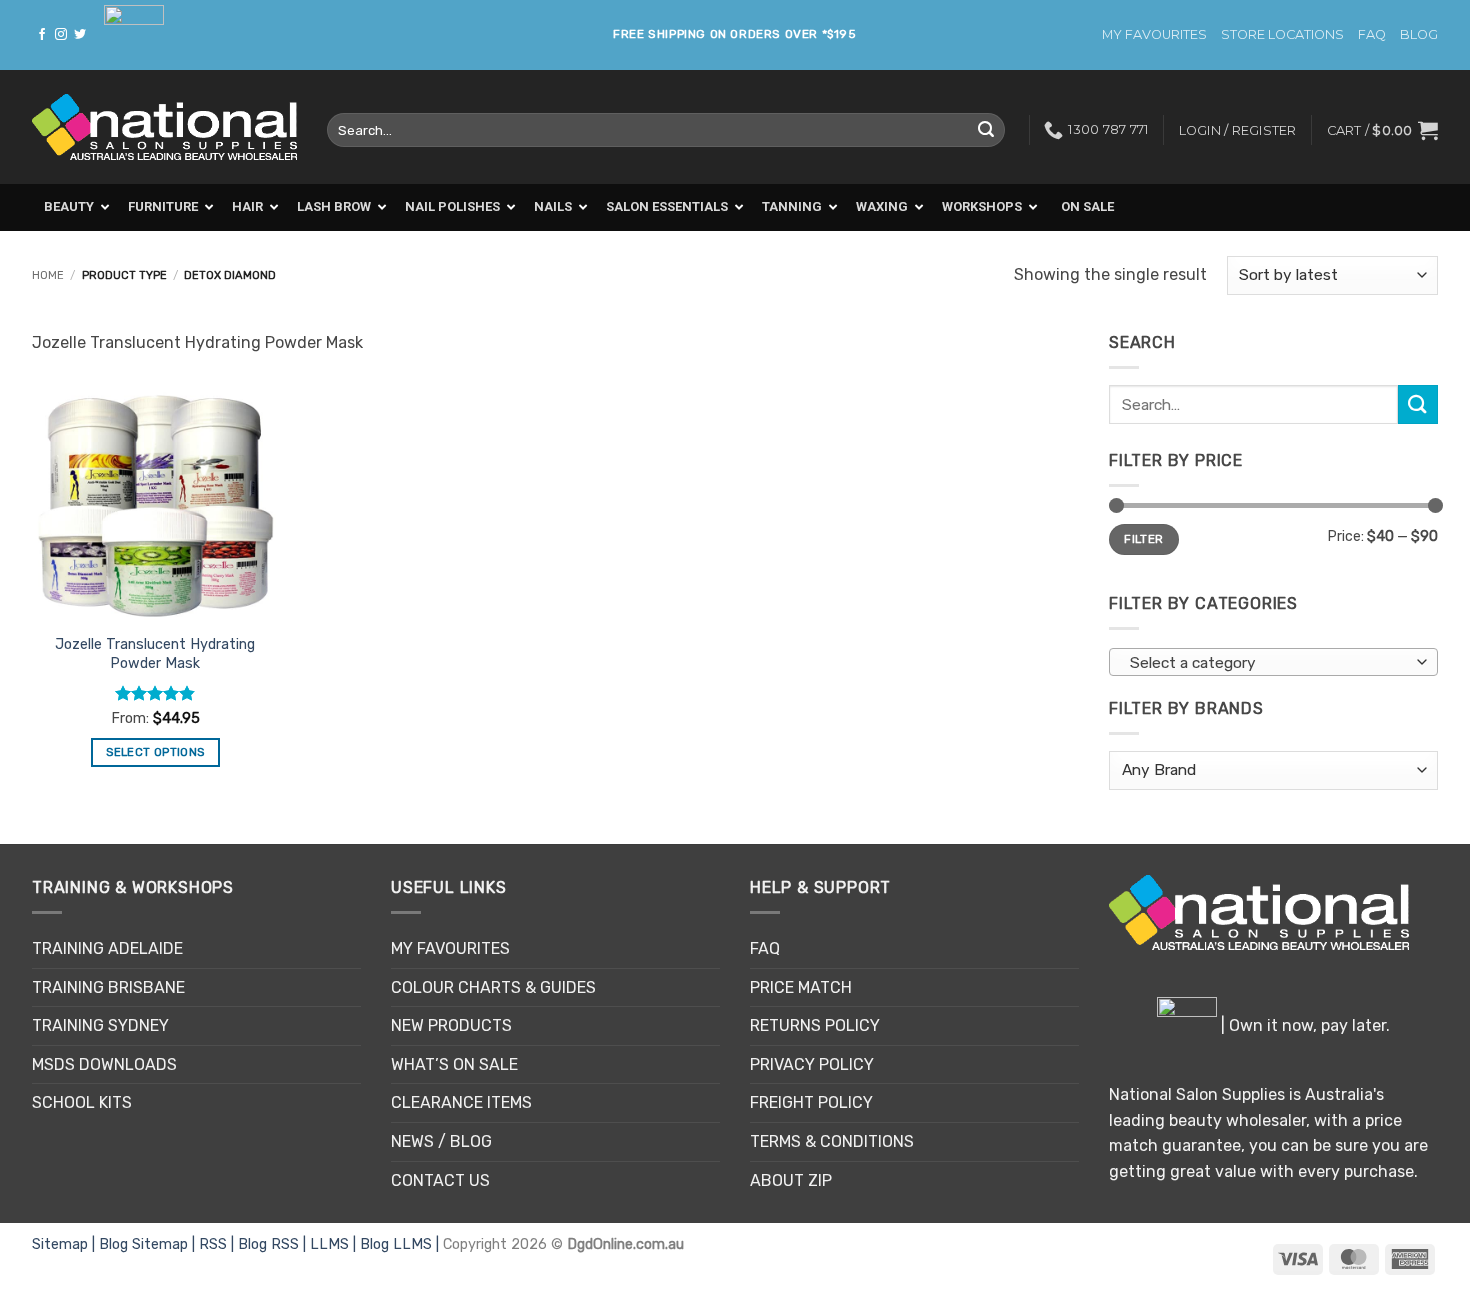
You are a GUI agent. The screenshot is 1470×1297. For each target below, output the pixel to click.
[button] (1382, 130)
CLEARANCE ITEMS (461, 1102)
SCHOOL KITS (82, 1102)
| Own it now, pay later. (1303, 1025)
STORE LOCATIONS (1282, 34)
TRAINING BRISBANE (108, 987)
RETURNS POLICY (815, 1025)
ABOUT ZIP (791, 1180)
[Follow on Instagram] (61, 35)
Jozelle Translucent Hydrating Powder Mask (155, 654)
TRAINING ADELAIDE (107, 948)
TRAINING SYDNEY (100, 1025)
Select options (155, 752)
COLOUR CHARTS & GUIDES (493, 987)
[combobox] (1273, 662)
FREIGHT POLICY (811, 1102)
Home (48, 275)
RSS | (218, 1244)
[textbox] (1269, 663)
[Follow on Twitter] (80, 35)
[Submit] (986, 130)
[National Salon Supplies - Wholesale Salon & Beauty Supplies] (164, 127)
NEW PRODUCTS (451, 1025)
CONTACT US (440, 1180)
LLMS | (335, 1244)
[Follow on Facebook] (42, 35)
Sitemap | (65, 1244)
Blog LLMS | (401, 1244)
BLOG (1419, 34)
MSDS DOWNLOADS (104, 1064)
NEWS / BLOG (441, 1141)
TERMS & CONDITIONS (832, 1141)
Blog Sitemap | (149, 1244)
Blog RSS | (274, 1244)
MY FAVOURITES (1154, 34)
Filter (1143, 539)
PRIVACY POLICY (812, 1064)
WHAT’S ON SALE (454, 1064)
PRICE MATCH (801, 987)
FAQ (1372, 34)
